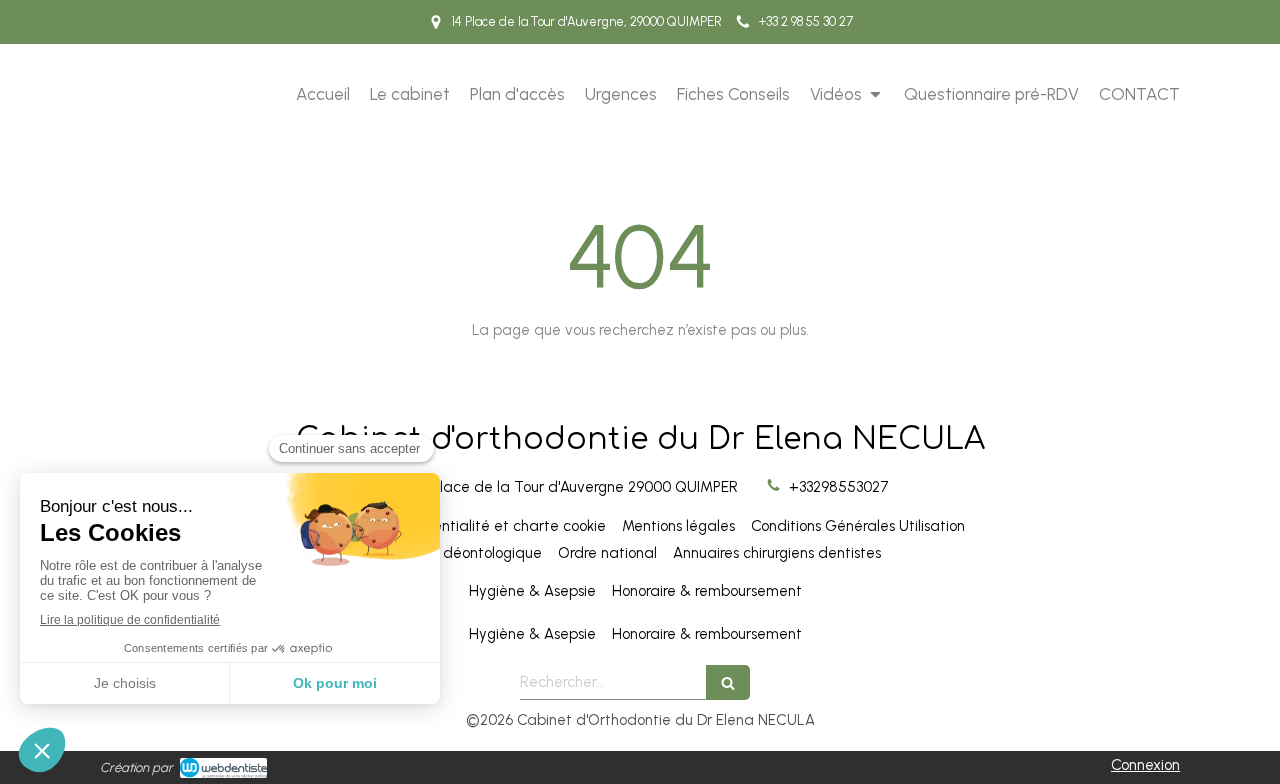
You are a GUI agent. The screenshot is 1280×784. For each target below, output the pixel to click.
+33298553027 (839, 487)
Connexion (1145, 765)
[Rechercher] (728, 682)
